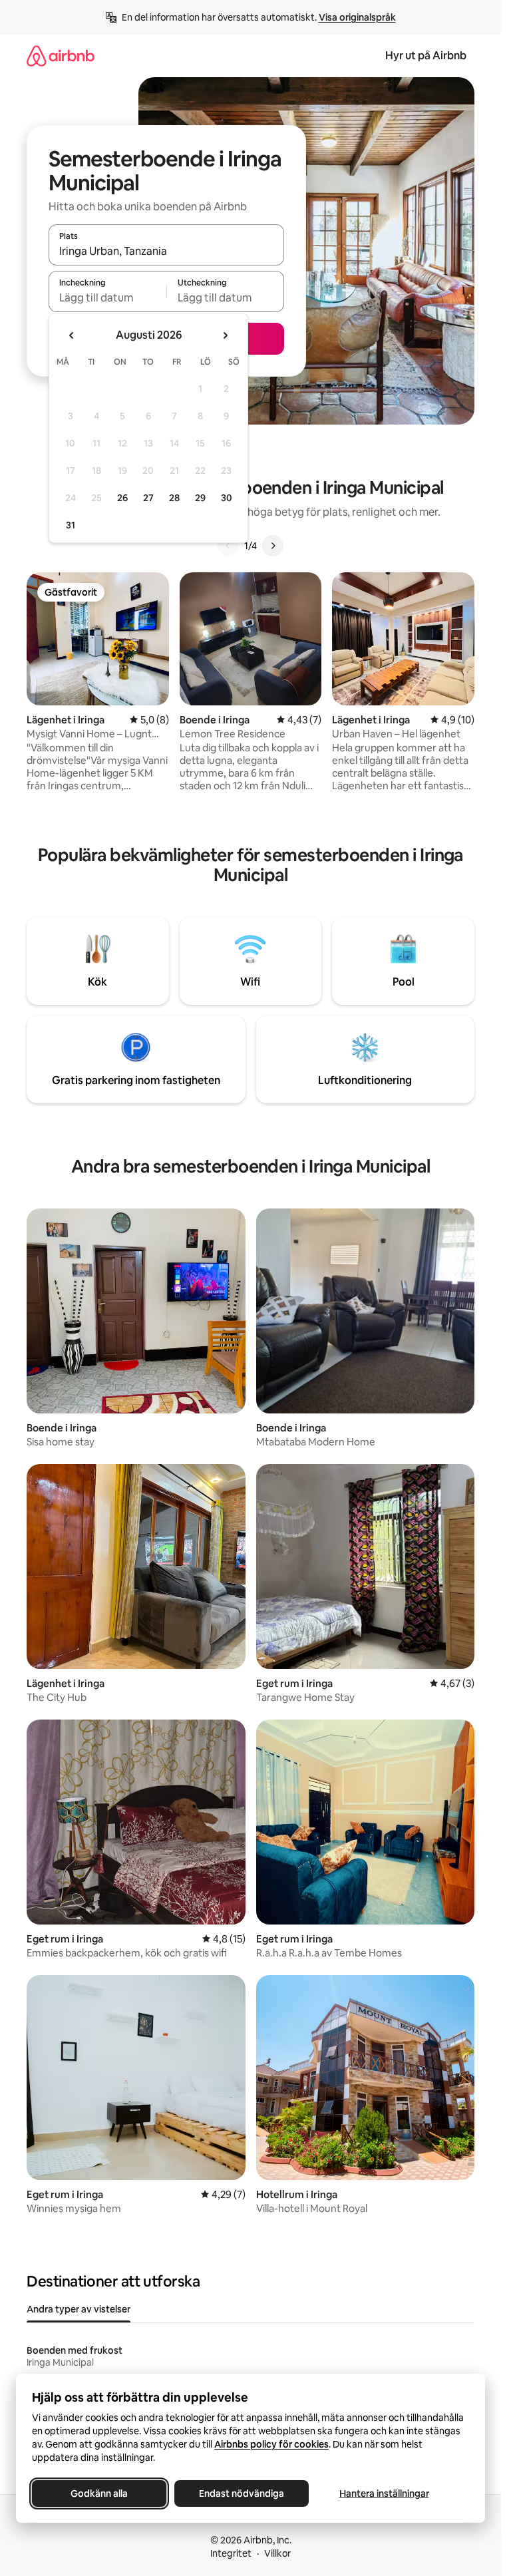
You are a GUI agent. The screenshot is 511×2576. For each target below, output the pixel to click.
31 (71, 525)
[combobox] (166, 251)
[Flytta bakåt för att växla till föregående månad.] (72, 335)
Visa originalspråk (357, 17)
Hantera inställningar (384, 2493)
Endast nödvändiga (242, 2493)
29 (200, 498)
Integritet (231, 2553)
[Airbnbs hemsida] (61, 56)
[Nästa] (273, 546)
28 (174, 498)
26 (122, 498)
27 (148, 498)
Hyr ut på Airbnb (426, 56)
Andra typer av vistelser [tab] (79, 2309)
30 (227, 498)
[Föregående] (228, 546)
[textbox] (107, 297)
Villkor (277, 2553)
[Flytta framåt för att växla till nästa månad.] (225, 335)
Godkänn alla (99, 2493)
